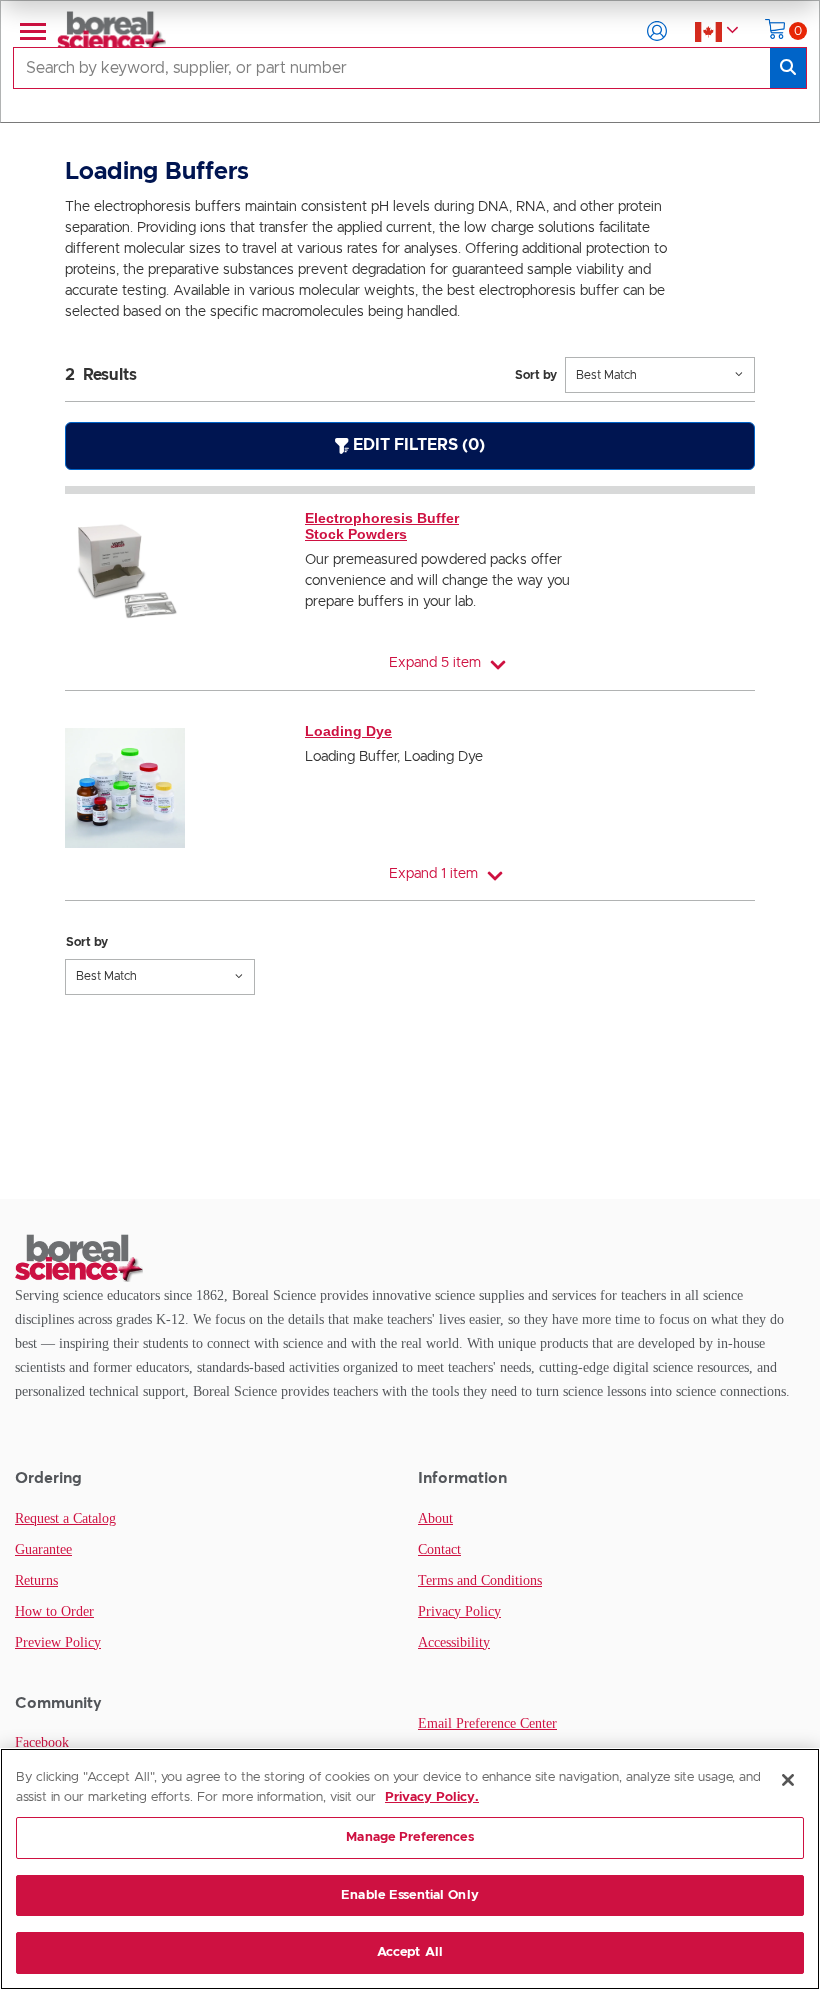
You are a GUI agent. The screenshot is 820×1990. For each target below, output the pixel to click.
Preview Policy (58, 1642)
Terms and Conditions (480, 1580)
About (435, 1518)
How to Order (54, 1611)
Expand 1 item (433, 874)
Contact (439, 1549)
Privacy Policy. (432, 1797)
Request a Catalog (65, 1518)
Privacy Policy (459, 1611)
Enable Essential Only (410, 1895)
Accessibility (454, 1642)
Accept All (410, 1952)
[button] (657, 31)
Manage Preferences (409, 1837)
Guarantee (43, 1549)
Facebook (42, 1742)
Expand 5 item (435, 663)
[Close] (788, 1780)
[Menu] (31, 31)
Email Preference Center (487, 1723)
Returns (36, 1580)
